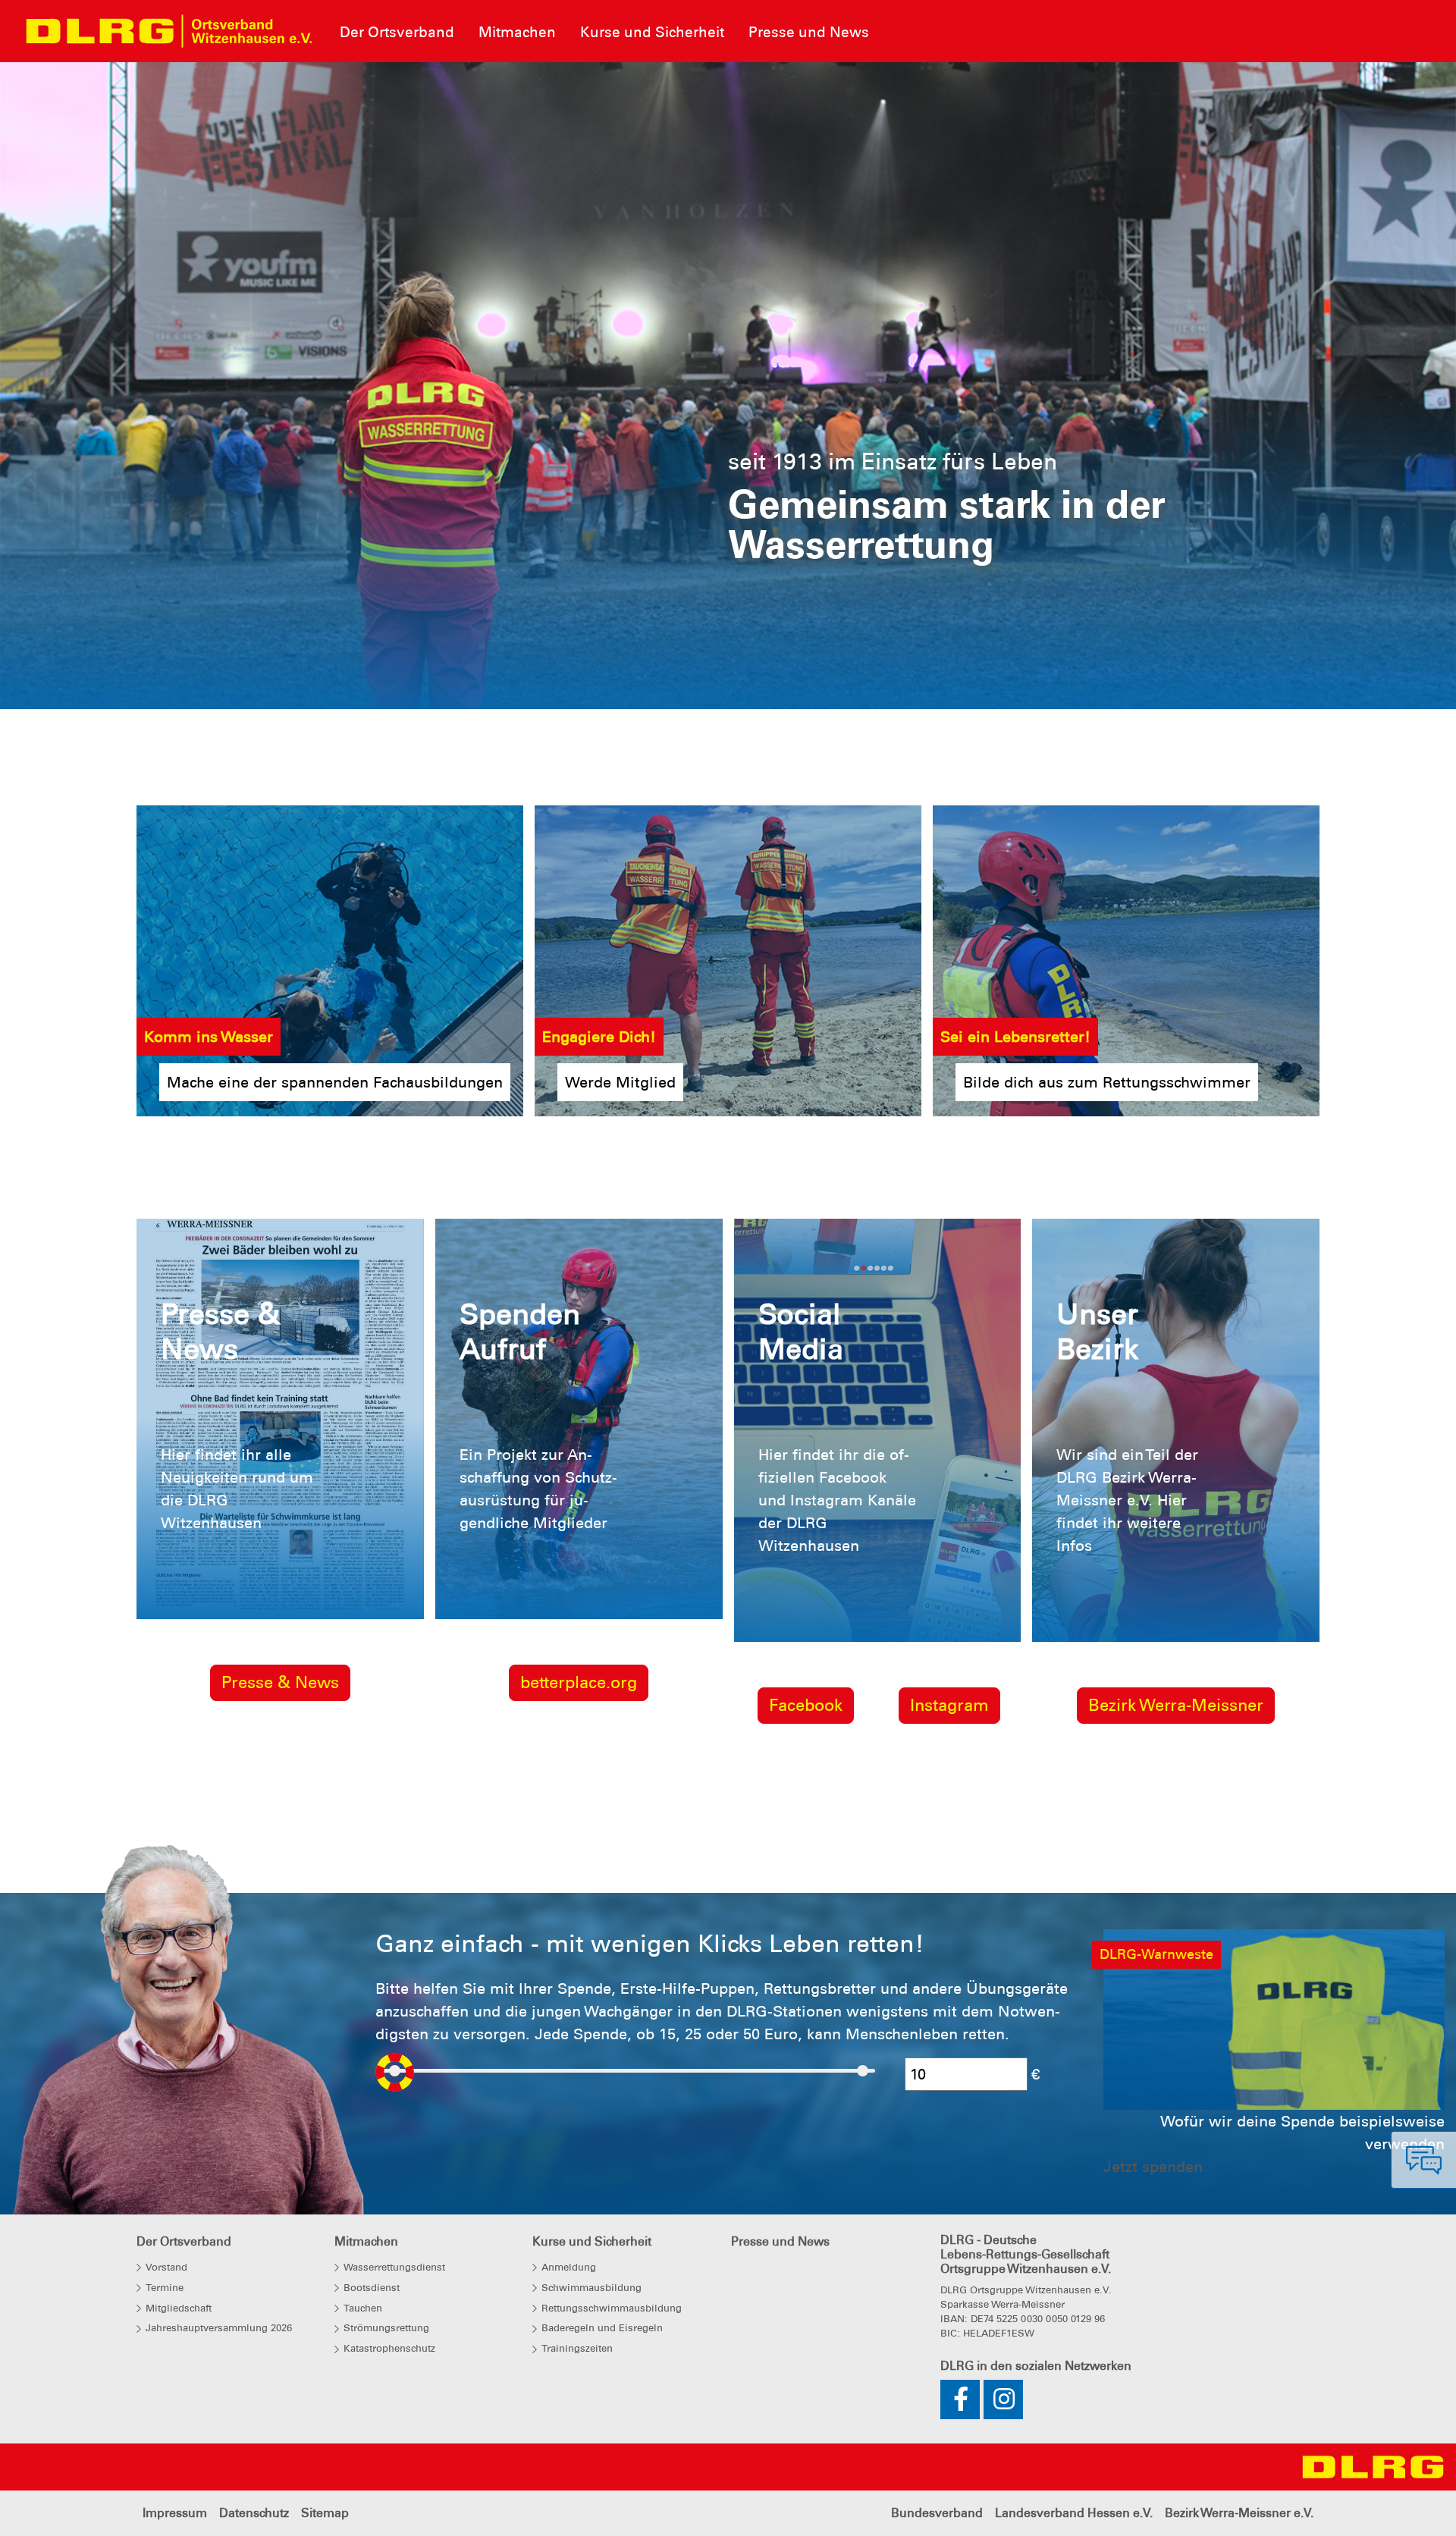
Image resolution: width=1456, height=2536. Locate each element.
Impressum (175, 2513)
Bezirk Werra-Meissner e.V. (1239, 2513)
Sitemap (325, 2513)
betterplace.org (579, 1682)
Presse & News (280, 1682)
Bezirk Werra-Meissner (1176, 1705)
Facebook (806, 1705)
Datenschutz (254, 2513)
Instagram (949, 1705)
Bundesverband (937, 2513)
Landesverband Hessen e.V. (1074, 2513)
